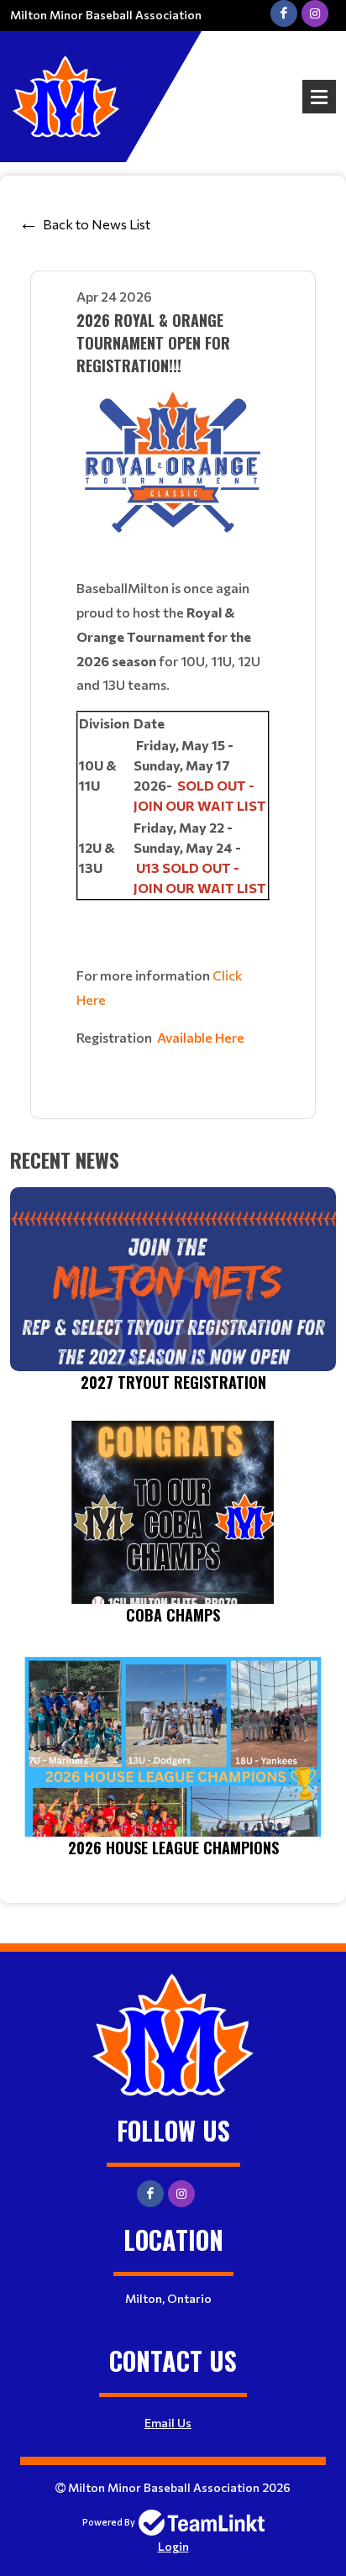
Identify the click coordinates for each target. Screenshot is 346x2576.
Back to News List (97, 224)
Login (173, 2546)
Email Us (168, 2423)
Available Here (201, 1037)
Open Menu (319, 97)
